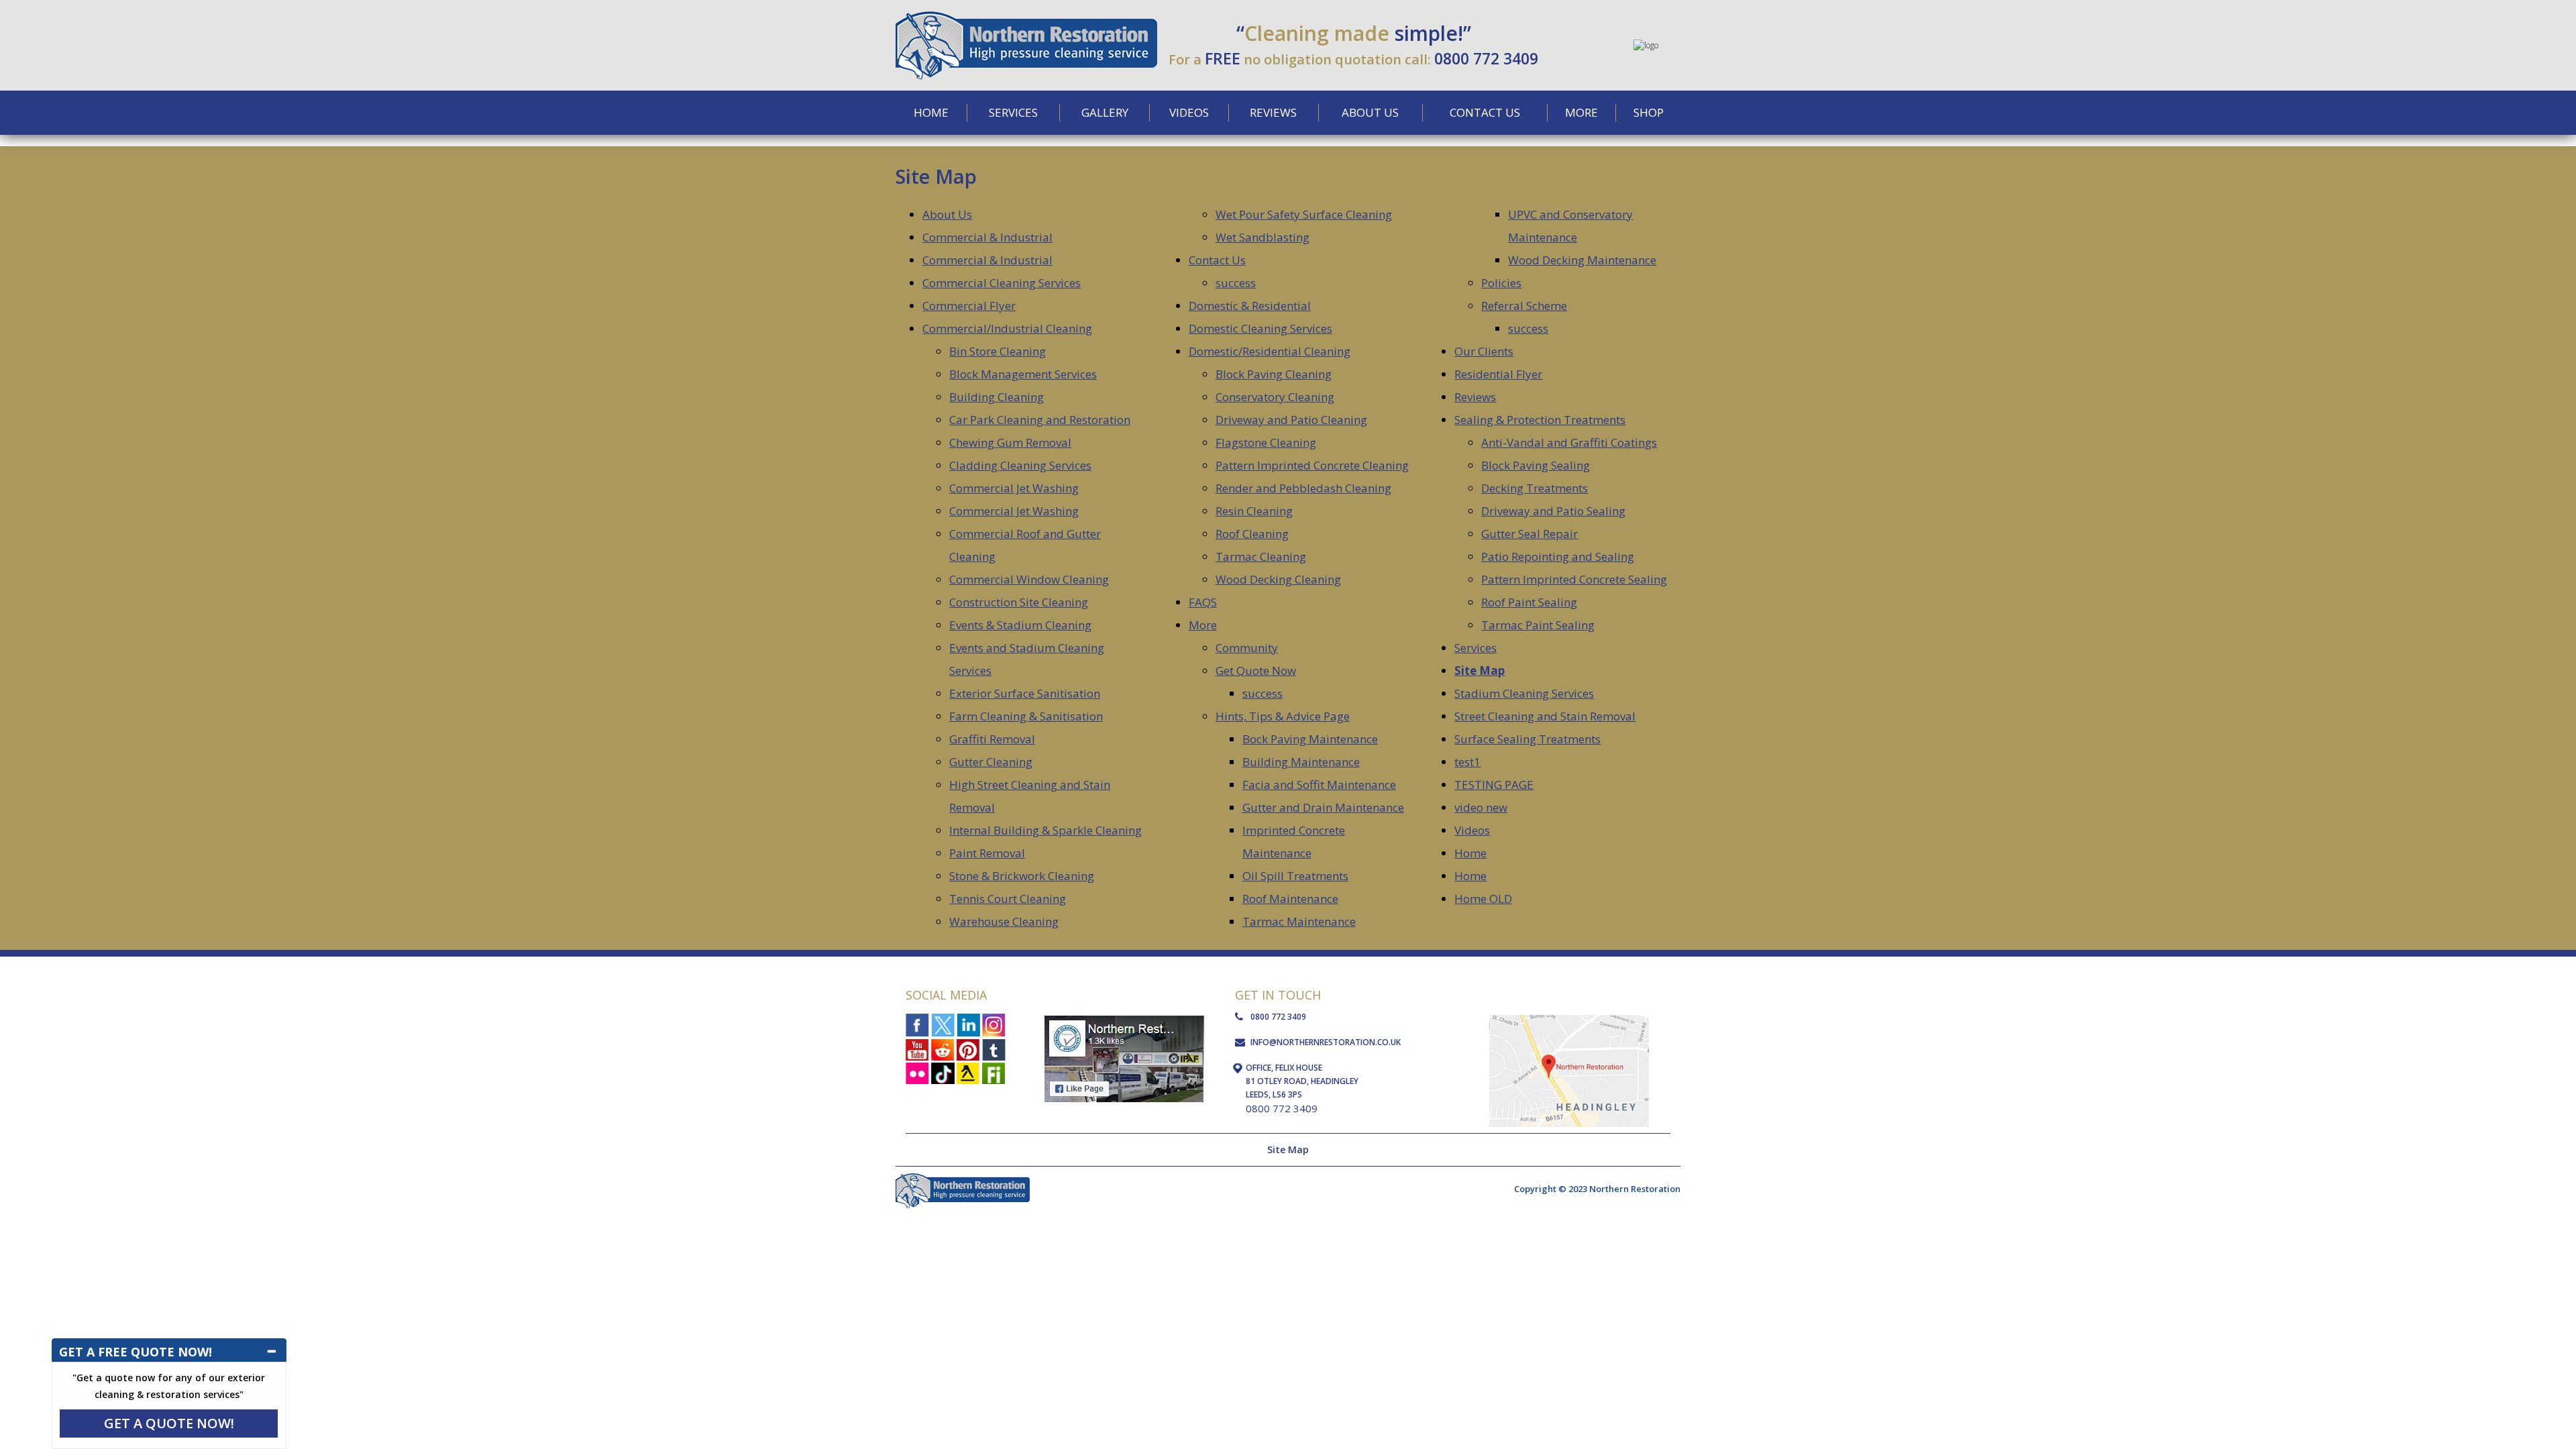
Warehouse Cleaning (1004, 921)
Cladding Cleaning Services (1020, 465)
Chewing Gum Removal (1010, 442)
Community (1247, 648)
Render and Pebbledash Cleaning (1303, 488)
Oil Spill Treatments (1295, 876)
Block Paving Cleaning (1274, 374)
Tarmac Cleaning (1261, 556)
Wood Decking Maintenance (1582, 260)
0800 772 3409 (1486, 58)
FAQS (1203, 602)
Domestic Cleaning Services (1260, 328)
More (1203, 625)
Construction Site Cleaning (1019, 602)
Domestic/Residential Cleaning (1270, 351)
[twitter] (943, 1025)
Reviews (1475, 397)
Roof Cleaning (1252, 534)
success (1236, 283)
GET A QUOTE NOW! (169, 1423)
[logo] (1026, 16)
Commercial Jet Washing (1014, 488)
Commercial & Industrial (987, 237)
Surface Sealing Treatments (1527, 739)
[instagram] (994, 1025)
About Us (947, 214)
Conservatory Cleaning (1275, 397)
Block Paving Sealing (1536, 465)
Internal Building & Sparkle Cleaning (1045, 830)
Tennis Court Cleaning (1008, 899)
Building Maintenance (1301, 762)
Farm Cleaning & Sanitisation (1026, 716)
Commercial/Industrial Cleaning (1007, 328)
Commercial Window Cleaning (1029, 579)
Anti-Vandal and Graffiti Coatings (1569, 442)
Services (1475, 648)
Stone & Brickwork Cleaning (1022, 876)
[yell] (968, 1072)
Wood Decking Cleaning (1278, 579)
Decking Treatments (1535, 488)
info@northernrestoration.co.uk (1326, 1042)
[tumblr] (994, 1049)
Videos (1472, 830)
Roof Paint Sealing (1529, 602)
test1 (1467, 762)
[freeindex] (994, 1072)
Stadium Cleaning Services (1524, 693)
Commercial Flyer (969, 306)
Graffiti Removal (992, 739)
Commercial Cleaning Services (1002, 283)
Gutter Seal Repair (1529, 534)
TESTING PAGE (1494, 785)
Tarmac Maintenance (1299, 921)
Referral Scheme (1524, 306)
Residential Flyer (1498, 374)
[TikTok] (943, 1072)
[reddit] (943, 1049)
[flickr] (917, 1072)
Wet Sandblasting (1263, 237)
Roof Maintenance (1290, 899)
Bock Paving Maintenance (1310, 739)
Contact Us (1217, 260)
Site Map (1480, 670)
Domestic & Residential (1250, 306)
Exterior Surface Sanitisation (1025, 693)
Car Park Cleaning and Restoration (1040, 420)
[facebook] (917, 1025)
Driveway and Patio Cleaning (1291, 420)
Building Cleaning (997, 397)
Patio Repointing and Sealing (1558, 556)
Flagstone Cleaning (1266, 442)
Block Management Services (1023, 374)
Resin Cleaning (1254, 511)
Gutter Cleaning (991, 762)
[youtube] (917, 1049)
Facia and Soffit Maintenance (1319, 785)
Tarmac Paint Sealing (1538, 625)
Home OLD (1483, 899)
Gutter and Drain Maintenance (1323, 807)
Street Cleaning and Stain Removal (1545, 716)
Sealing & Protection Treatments (1540, 420)
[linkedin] (968, 1025)
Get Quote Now (1256, 670)
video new (1481, 807)
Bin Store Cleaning (998, 351)
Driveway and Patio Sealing (1553, 511)
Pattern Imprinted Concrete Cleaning (1312, 465)
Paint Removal (987, 853)
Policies (1501, 283)
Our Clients (1484, 351)
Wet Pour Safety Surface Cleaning (1304, 214)
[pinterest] (968, 1049)
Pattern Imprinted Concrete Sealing (1574, 579)
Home (1470, 853)
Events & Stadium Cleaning (1020, 625)
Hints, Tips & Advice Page (1283, 716)
